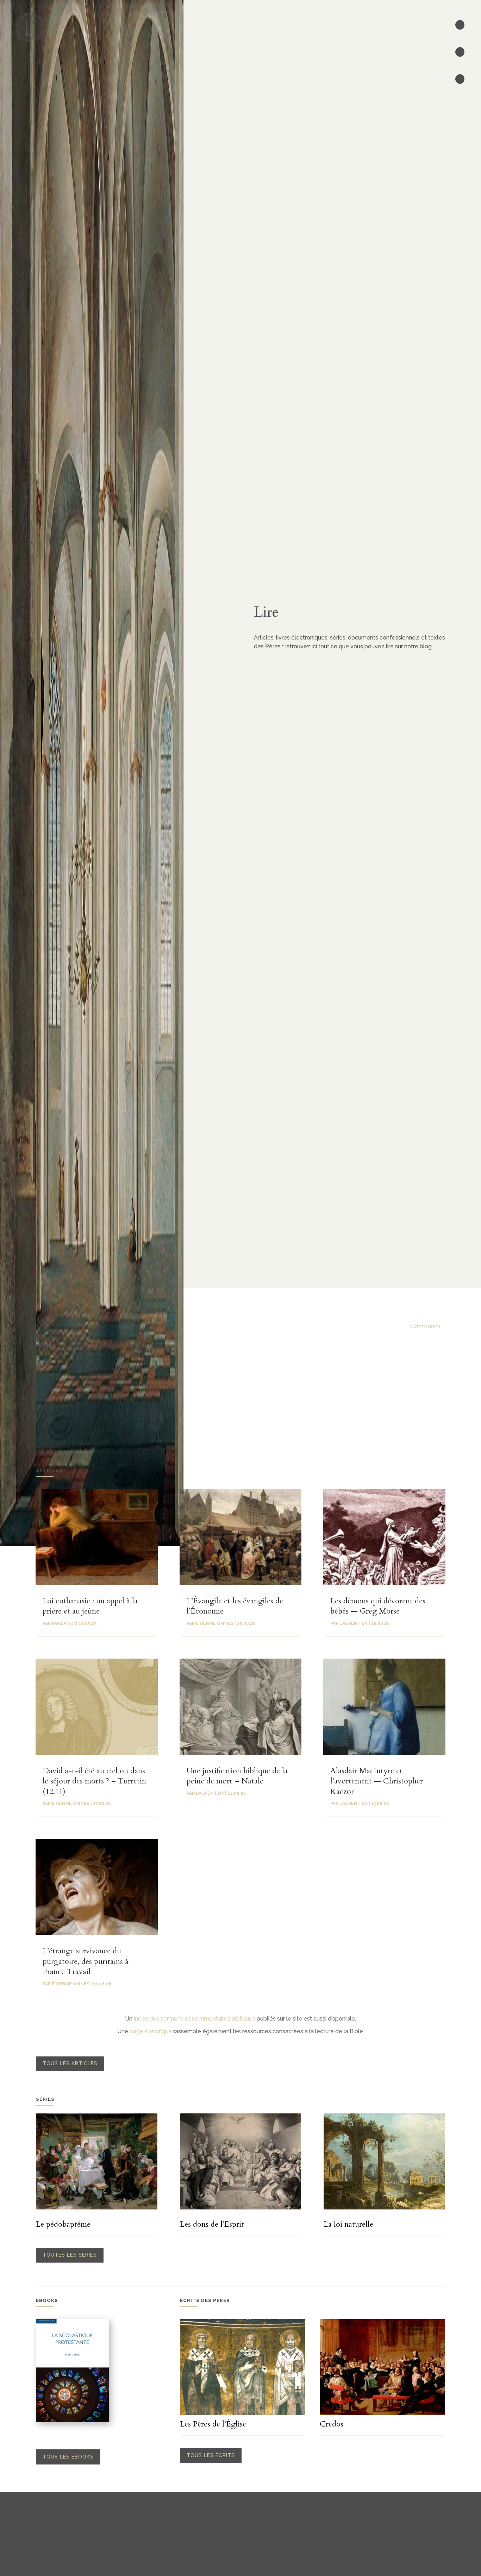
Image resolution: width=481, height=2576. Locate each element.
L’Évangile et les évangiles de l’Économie (235, 1606)
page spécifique (151, 2031)
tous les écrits (211, 2455)
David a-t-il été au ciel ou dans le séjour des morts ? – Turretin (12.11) (94, 1781)
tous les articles (70, 2063)
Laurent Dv (210, 1793)
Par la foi (63, 1623)
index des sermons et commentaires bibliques (195, 2019)
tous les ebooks (68, 2457)
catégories (425, 1327)
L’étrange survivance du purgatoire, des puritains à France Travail (86, 1961)
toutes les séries (70, 2255)
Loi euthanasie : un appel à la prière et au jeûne (90, 1606)
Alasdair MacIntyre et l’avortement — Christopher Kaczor (377, 1781)
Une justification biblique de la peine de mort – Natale (237, 1776)
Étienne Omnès (71, 1804)
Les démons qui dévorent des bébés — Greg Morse (378, 1606)
